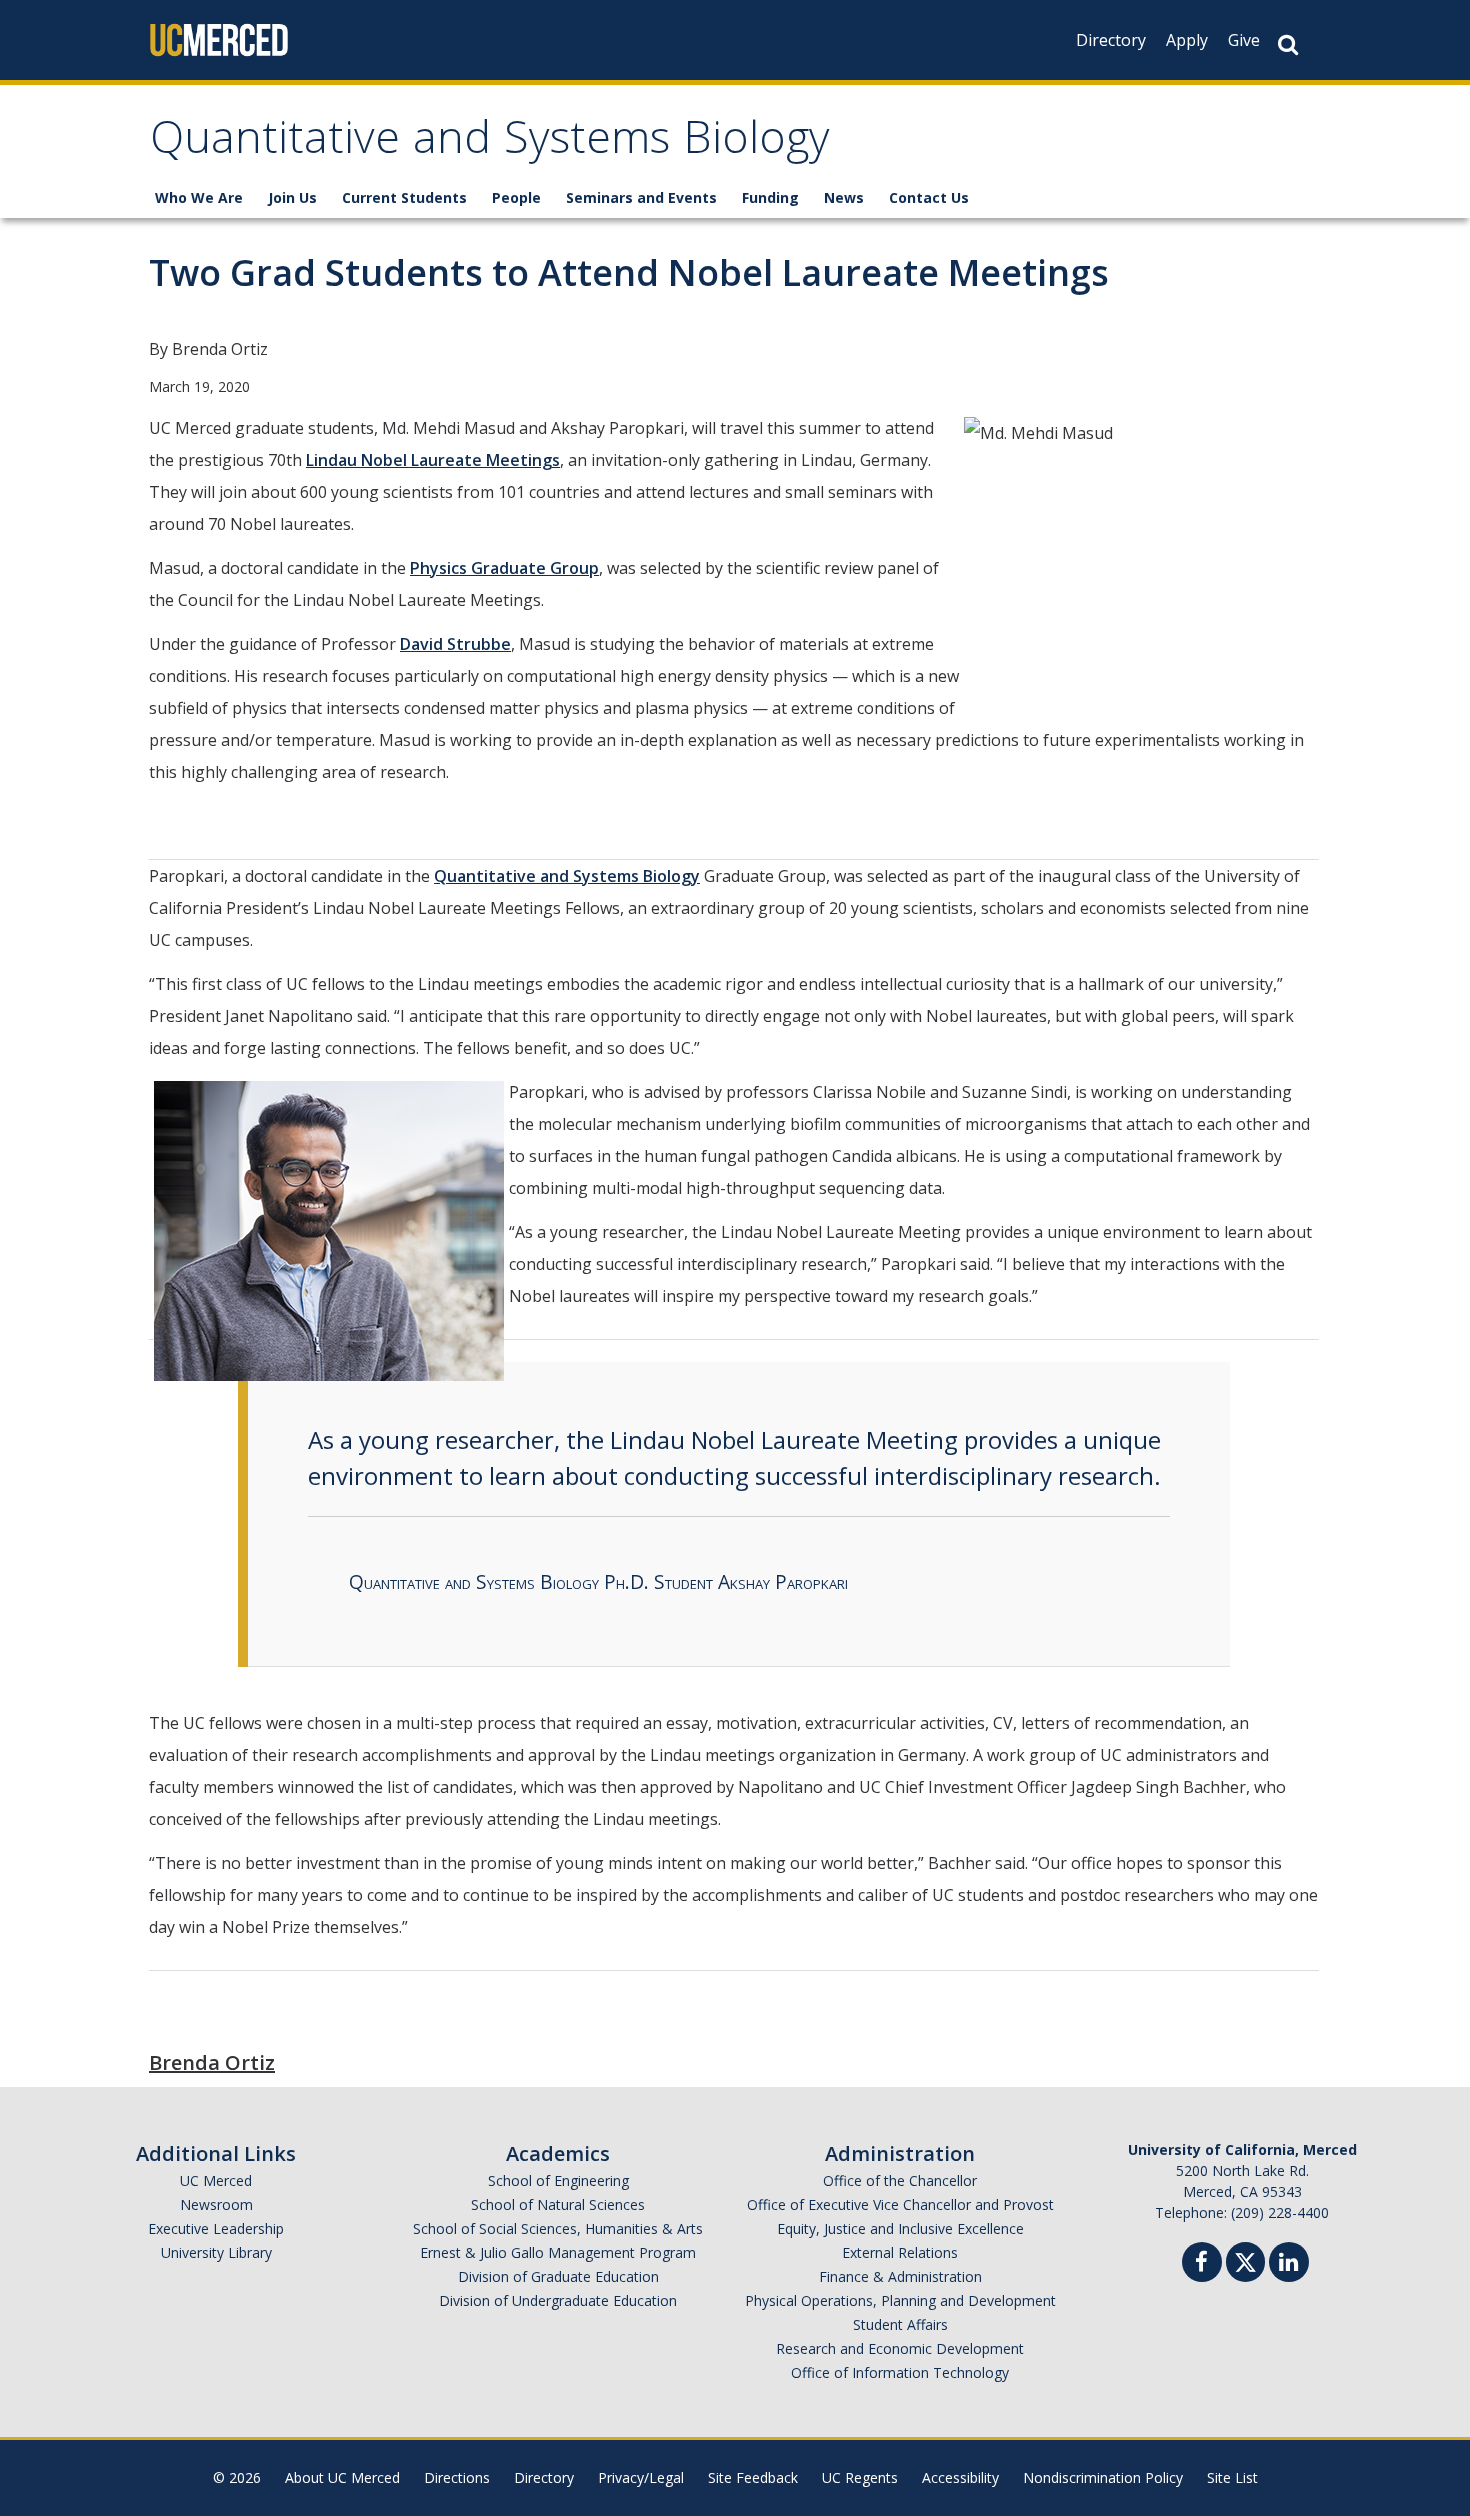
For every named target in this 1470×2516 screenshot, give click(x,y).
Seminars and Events (641, 197)
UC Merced (216, 2180)
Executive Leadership (216, 2228)
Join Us (292, 197)
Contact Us (929, 197)
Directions (457, 2477)
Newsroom (216, 2204)
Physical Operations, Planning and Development (900, 2300)
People (516, 197)
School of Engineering (558, 2180)
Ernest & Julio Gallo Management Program (558, 2252)
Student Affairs (900, 2324)
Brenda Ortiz (212, 2062)
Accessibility (960, 2477)
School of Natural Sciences (558, 2204)
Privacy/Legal (641, 2477)
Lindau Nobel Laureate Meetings (433, 460)
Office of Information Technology (900, 2372)
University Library (216, 2252)
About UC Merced (342, 2477)
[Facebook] (1202, 2264)
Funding (770, 197)
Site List (1232, 2477)
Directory (1111, 40)
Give (1244, 40)
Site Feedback (753, 2477)
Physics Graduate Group (504, 568)
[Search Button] (1288, 44)
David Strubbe (455, 644)
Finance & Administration (900, 2276)
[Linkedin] (1289, 2264)
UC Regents (860, 2477)
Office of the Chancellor (900, 2180)
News (844, 197)
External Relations (900, 2252)
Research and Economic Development (900, 2348)
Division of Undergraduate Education (558, 2300)
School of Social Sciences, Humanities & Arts (558, 2228)
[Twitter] (1245, 2259)
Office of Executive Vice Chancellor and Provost (900, 2204)
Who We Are (199, 197)
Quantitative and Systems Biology (490, 143)
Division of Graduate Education (558, 2276)
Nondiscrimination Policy (1103, 2477)
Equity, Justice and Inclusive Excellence (900, 2228)
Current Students (404, 197)
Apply (1187, 40)
